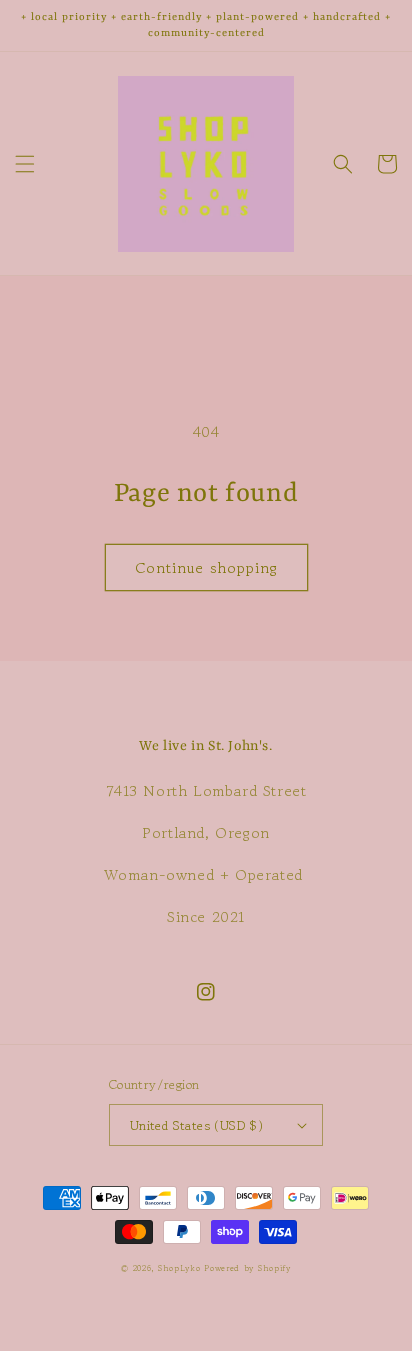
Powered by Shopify (247, 1268)
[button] (25, 164)
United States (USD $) (196, 1125)
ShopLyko (179, 1268)
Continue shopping (206, 567)
